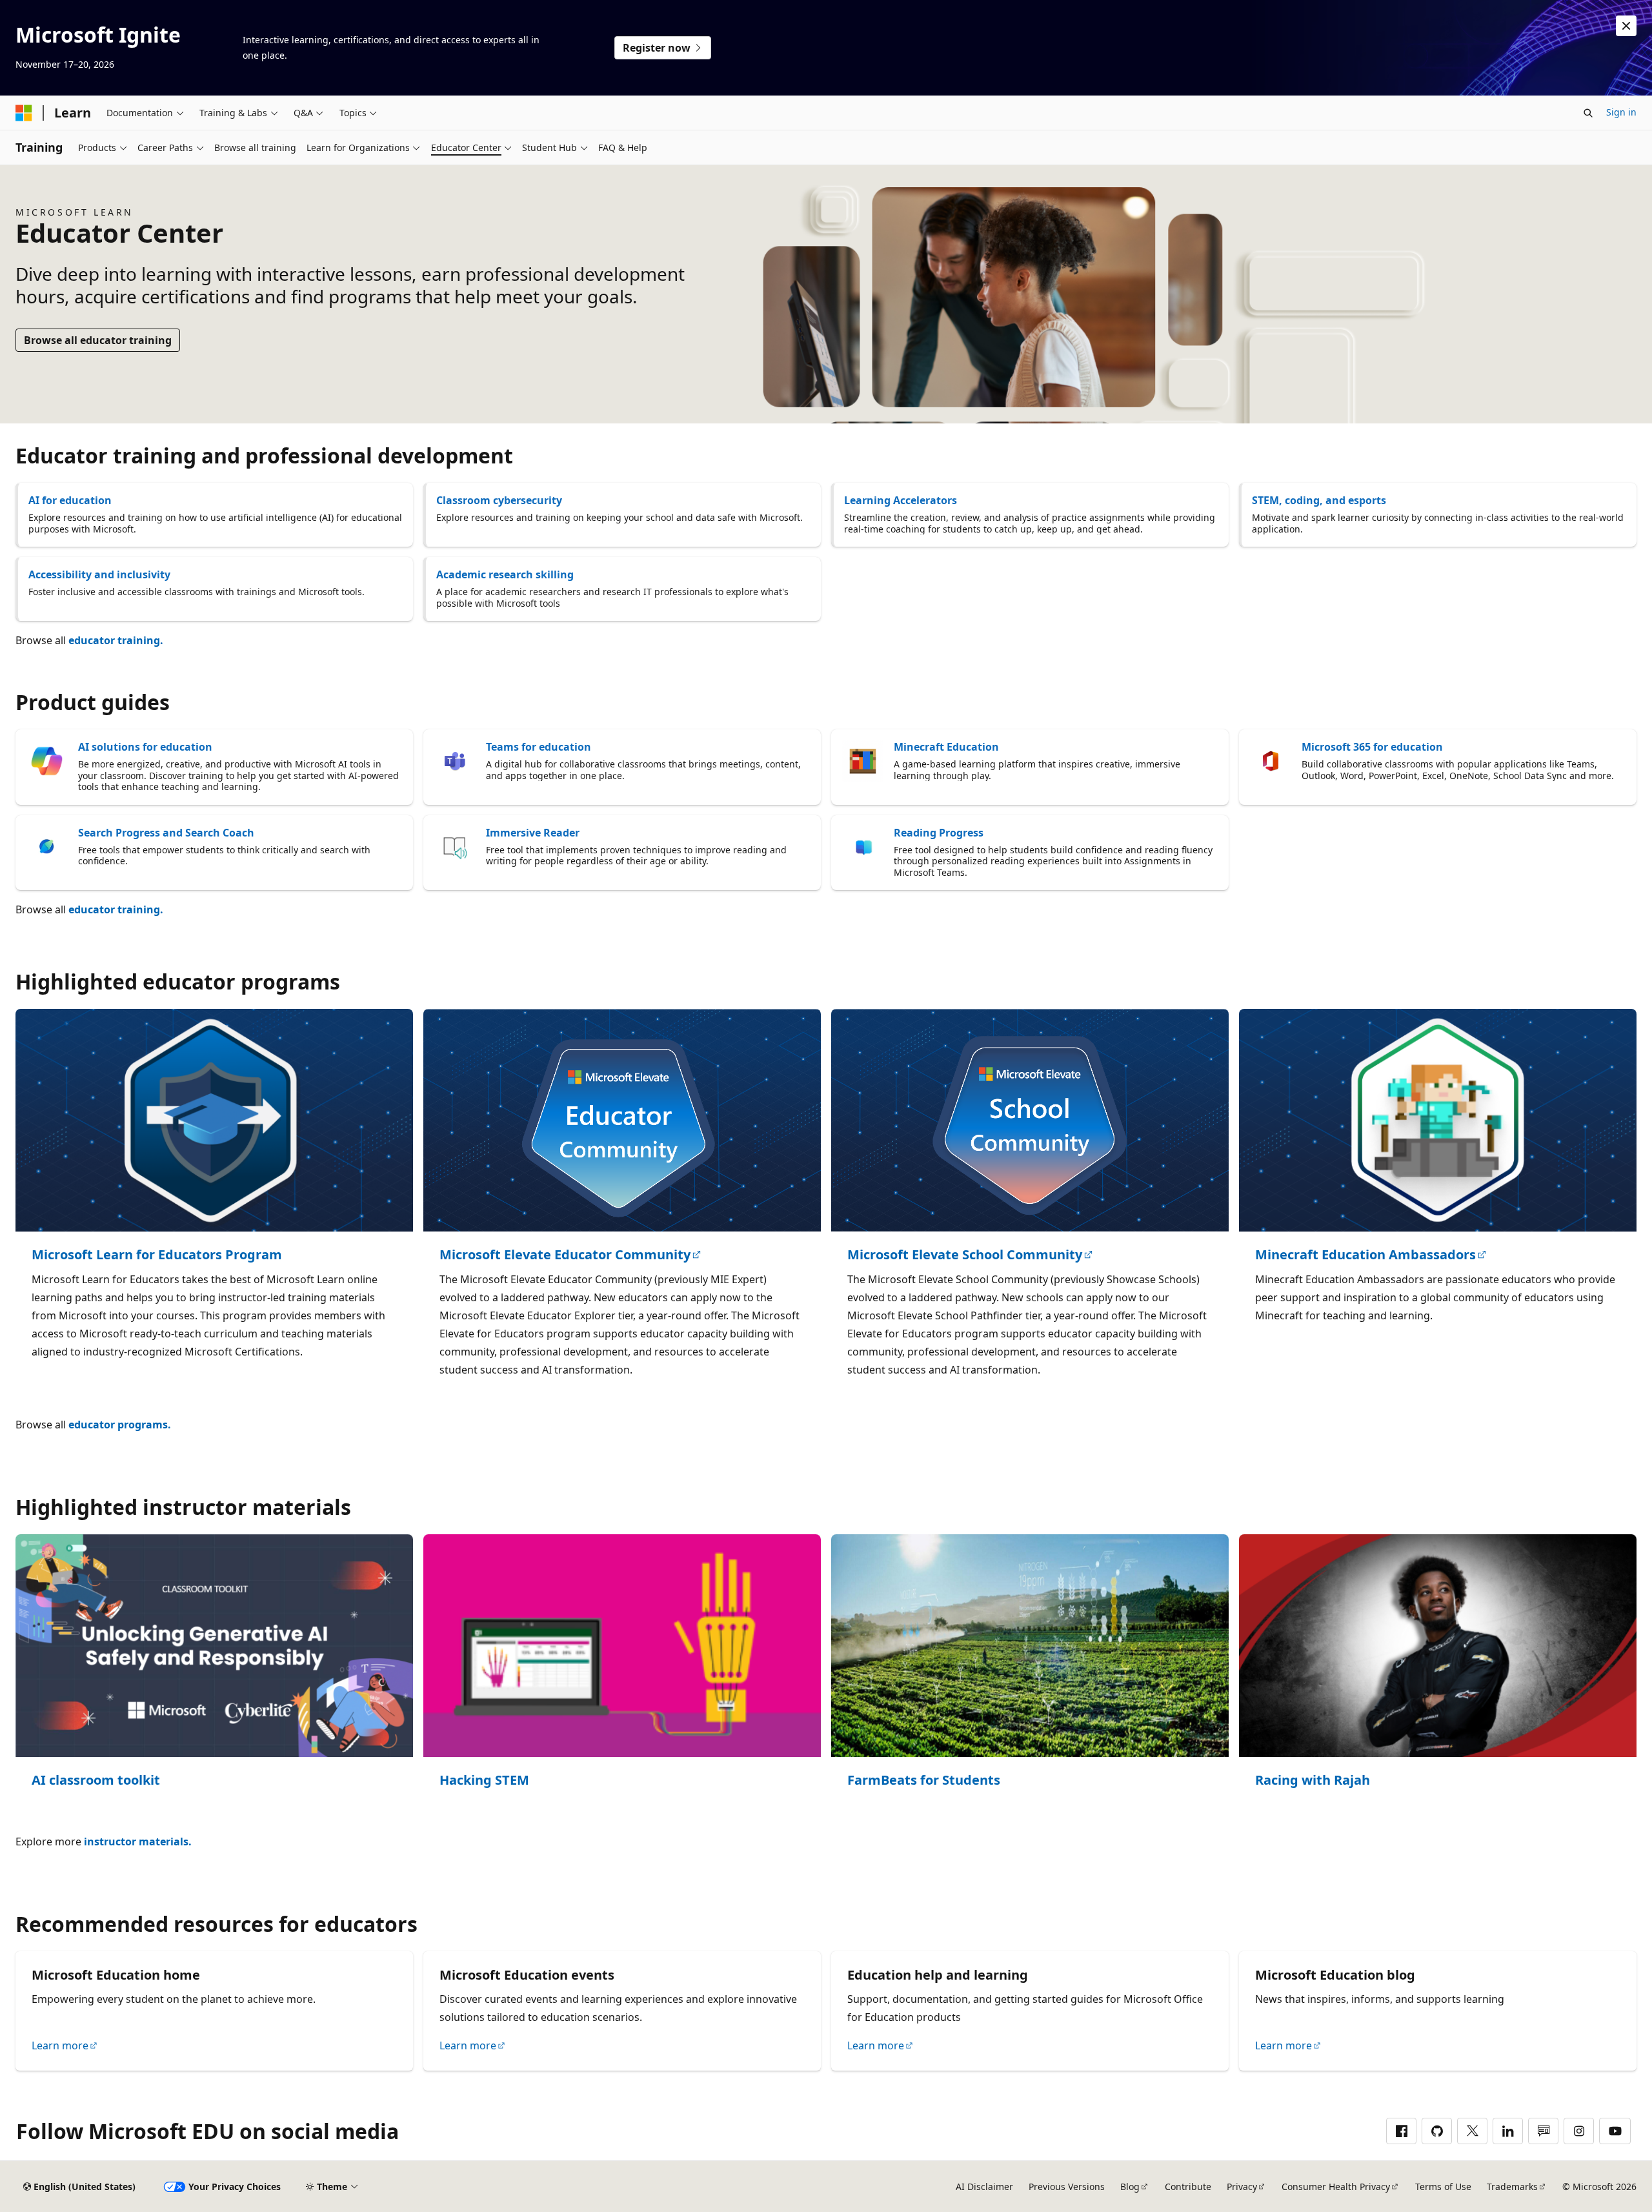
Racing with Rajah (1313, 1781)
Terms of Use (1443, 2187)
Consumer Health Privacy (1336, 2187)
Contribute (1188, 2187)
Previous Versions (1067, 2187)
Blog (1130, 2187)
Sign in (1621, 112)
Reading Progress (939, 833)
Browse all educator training (98, 340)
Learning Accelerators (901, 500)
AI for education (70, 500)
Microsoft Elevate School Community (965, 1255)
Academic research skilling (505, 574)
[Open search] (1588, 113)
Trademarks (1512, 2187)
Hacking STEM (484, 1781)
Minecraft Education (946, 747)
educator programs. (120, 1425)
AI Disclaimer (984, 2187)
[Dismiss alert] (1626, 26)
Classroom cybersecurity (499, 500)
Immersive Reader (533, 833)
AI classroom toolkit (96, 1781)
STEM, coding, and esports (1319, 500)
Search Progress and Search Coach (166, 833)
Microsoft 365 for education (1372, 747)
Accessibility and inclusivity (99, 574)
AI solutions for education (145, 747)
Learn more (60, 2045)
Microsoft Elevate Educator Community (565, 1255)
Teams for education (539, 747)
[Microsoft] (24, 113)
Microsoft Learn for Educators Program (157, 1255)
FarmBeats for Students (924, 1781)
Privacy (1242, 2187)
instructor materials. (138, 1842)
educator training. (116, 640)
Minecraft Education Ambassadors (1365, 1255)
